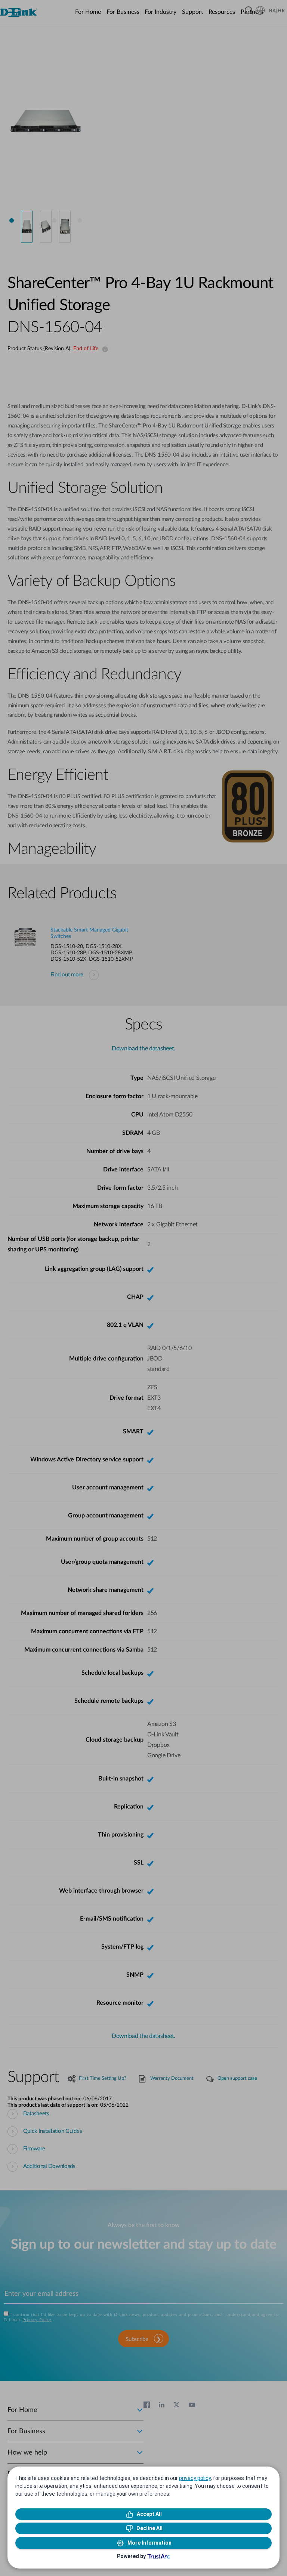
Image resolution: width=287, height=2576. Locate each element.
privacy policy (195, 2478)
